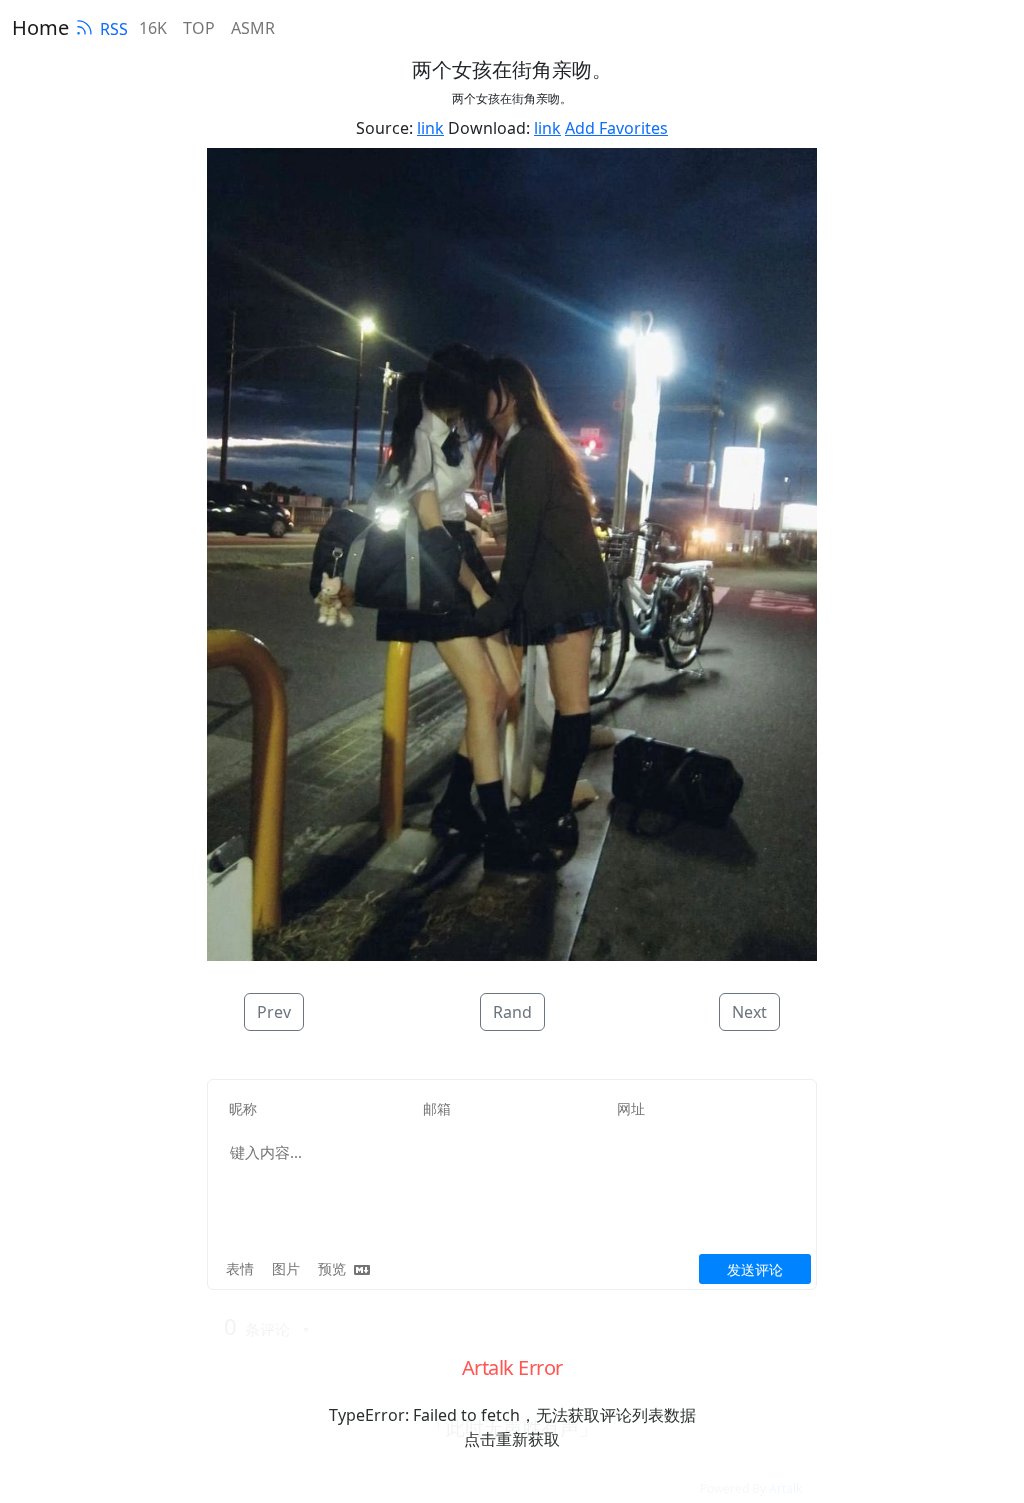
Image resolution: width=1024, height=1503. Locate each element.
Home (40, 27)
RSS (114, 29)
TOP (199, 28)
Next (749, 1012)
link (430, 128)
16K (153, 28)
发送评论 (755, 1269)
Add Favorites (616, 128)
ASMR (253, 28)
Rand (512, 1012)
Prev (274, 1012)
